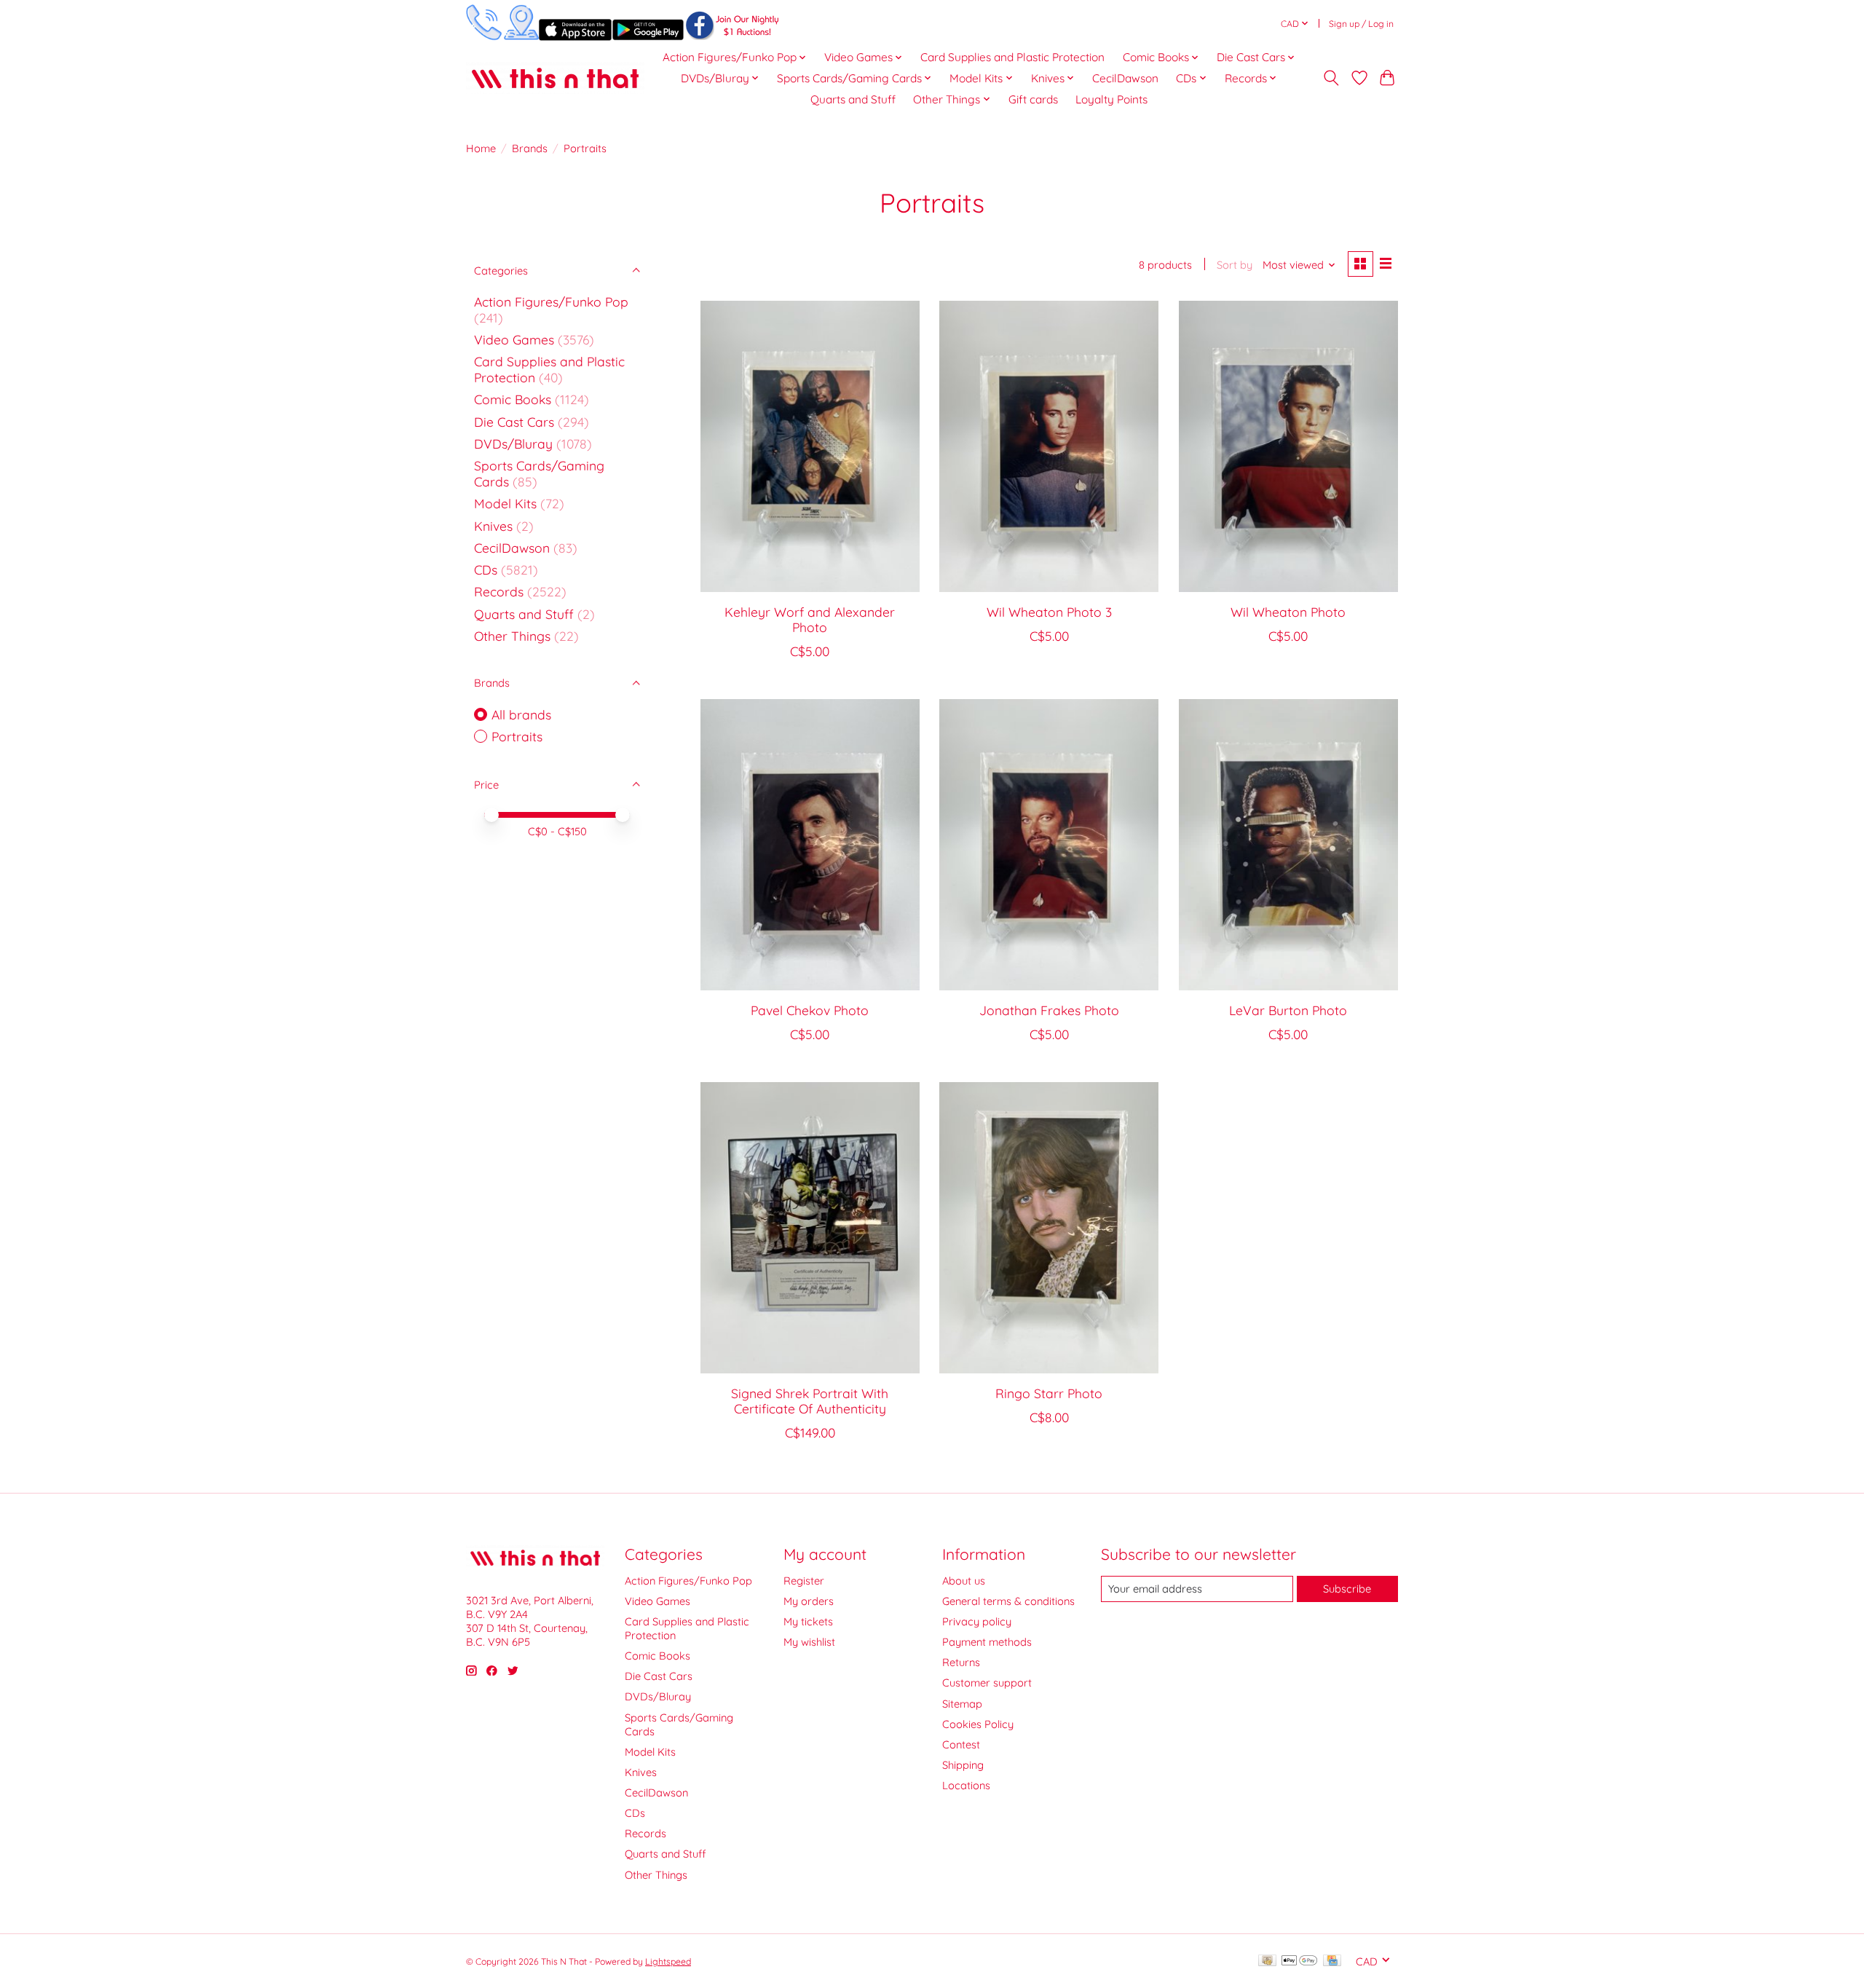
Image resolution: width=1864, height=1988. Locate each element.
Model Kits (505, 503)
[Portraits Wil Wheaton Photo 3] (1049, 446)
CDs (486, 569)
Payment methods (987, 1642)
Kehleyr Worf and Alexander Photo (810, 619)
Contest (961, 1744)
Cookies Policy (978, 1724)
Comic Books (513, 399)
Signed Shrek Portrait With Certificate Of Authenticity (810, 1401)
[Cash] (1267, 1961)
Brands (530, 148)
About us (964, 1581)
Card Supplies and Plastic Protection (1012, 57)
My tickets (808, 1621)
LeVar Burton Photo (1288, 1010)
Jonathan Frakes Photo (1049, 1010)
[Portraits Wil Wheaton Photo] (1288, 446)
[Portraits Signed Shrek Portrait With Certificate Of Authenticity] (810, 1228)
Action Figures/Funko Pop (551, 301)
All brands (521, 714)
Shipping (963, 1765)
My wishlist (809, 1642)
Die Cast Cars (514, 422)
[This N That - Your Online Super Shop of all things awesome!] (555, 78)
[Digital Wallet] (1299, 1961)
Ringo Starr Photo (1049, 1393)
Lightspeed (668, 1961)
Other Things (512, 636)
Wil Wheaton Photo (1288, 612)
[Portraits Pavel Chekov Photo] (810, 845)
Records (499, 591)
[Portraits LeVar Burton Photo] (1288, 845)
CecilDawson (1125, 78)
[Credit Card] (1332, 1961)
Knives (493, 526)
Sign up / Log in (1361, 24)
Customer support (987, 1683)
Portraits (517, 736)
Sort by (1235, 265)
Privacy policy (977, 1621)
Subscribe (1347, 1589)
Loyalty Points (1111, 99)
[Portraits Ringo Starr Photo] (1049, 1228)
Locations (966, 1785)
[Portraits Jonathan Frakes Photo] (1049, 845)
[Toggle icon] (1331, 78)
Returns (961, 1662)
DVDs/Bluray (513, 443)
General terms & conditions (1008, 1601)
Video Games (514, 339)
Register (804, 1581)
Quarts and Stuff (853, 99)
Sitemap (962, 1704)
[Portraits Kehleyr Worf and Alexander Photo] (810, 446)
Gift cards (1033, 99)
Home (481, 148)
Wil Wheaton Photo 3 (1049, 612)
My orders (809, 1601)
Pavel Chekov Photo (810, 1010)
